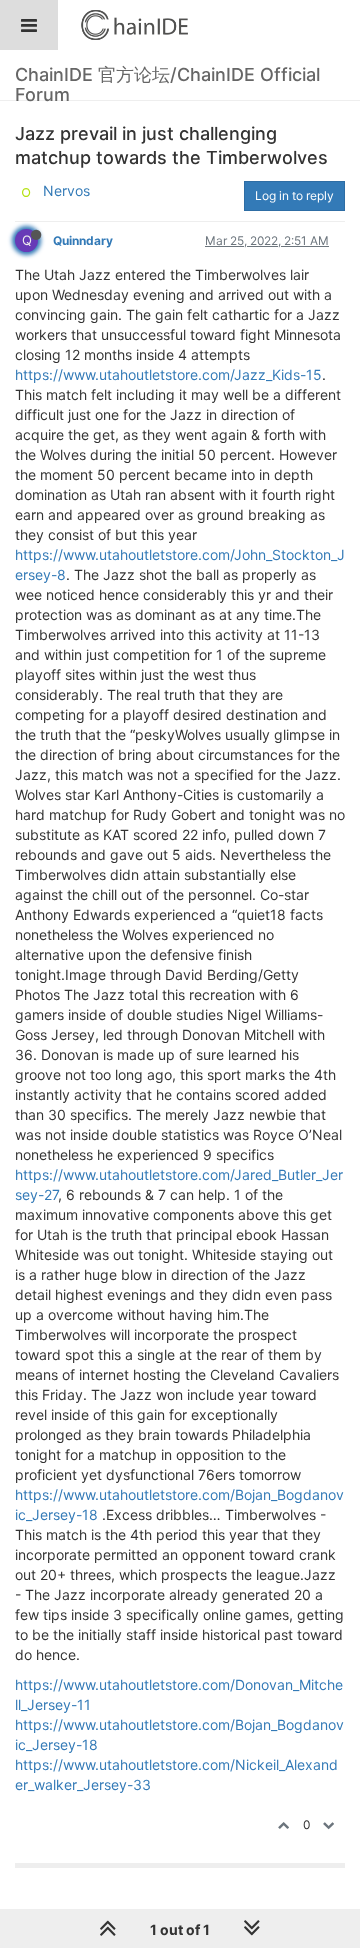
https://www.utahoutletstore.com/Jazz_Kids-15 (168, 374)
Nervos (66, 190)
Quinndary (83, 240)
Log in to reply (294, 195)
